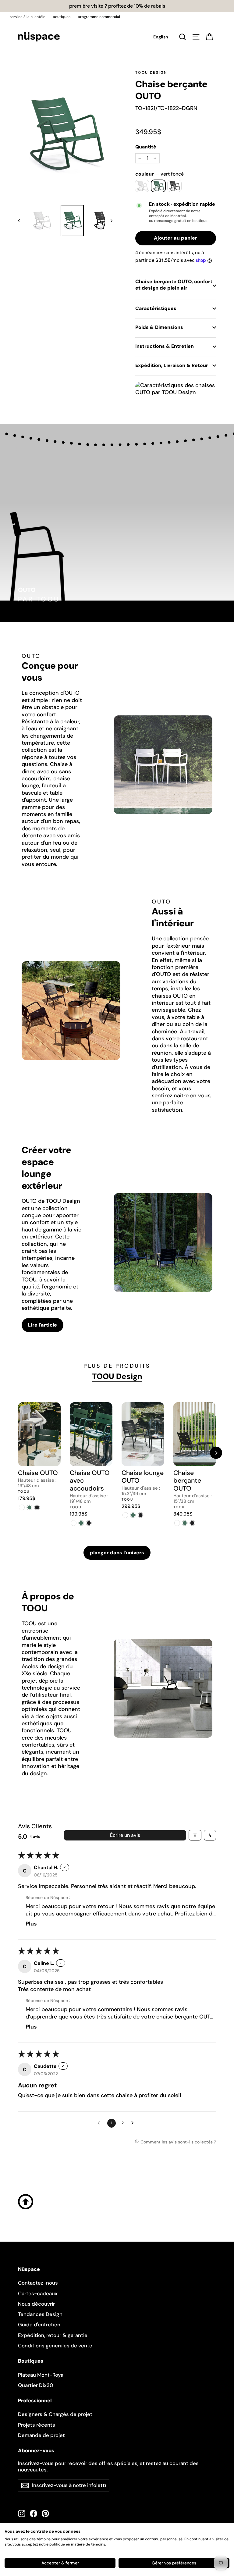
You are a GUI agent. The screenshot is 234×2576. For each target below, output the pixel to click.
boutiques (62, 17)
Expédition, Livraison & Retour (172, 365)
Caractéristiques (156, 308)
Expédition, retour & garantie (53, 2335)
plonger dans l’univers (117, 1553)
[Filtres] (195, 1835)
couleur (160, 174)
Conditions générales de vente (55, 2346)
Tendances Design (40, 2314)
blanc (142, 186)
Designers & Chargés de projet (55, 2414)
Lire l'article (43, 1325)
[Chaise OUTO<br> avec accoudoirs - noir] (89, 1523)
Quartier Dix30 (36, 2385)
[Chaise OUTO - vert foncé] (29, 1507)
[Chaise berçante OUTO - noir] (192, 1523)
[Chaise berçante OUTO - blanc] (177, 1523)
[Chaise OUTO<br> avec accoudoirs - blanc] (74, 1523)
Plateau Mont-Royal (41, 2375)
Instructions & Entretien (165, 346)
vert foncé (158, 186)
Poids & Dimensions (159, 327)
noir (174, 186)
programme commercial (99, 17)
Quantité (146, 147)
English (161, 37)
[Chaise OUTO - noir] (37, 1507)
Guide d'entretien (39, 2325)
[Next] (216, 1453)
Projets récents (37, 2425)
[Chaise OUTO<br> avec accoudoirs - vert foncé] (81, 1523)
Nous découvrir (36, 2304)
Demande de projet (41, 2435)
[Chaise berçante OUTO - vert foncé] (185, 1523)
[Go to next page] (134, 2123)
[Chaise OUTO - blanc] (22, 1507)
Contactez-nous (38, 2283)
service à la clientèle (28, 17)
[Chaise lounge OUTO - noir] (141, 1515)
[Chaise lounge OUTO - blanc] (125, 1515)
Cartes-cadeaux (38, 2293)
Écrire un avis (125, 1835)
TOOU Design (151, 73)
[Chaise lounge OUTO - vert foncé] (133, 1515)
